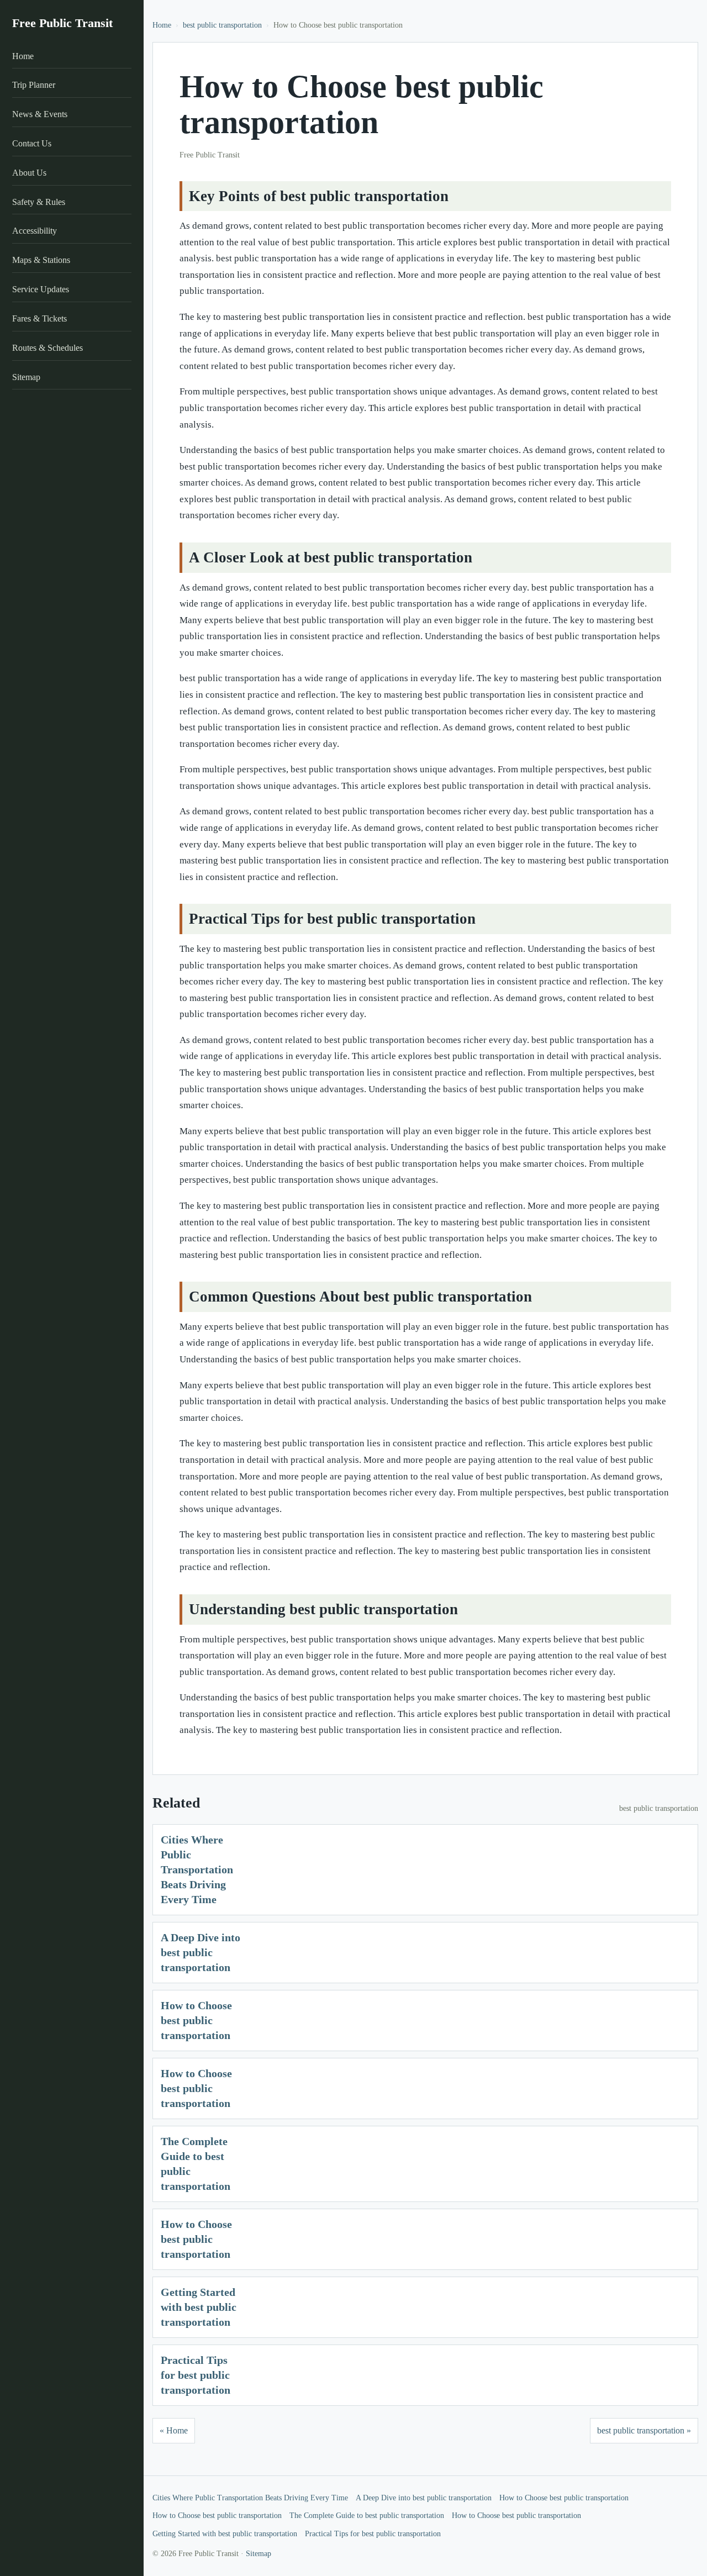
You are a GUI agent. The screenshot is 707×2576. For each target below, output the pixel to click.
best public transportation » (644, 2430)
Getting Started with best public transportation (199, 2307)
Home (23, 56)
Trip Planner (34, 85)
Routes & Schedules (48, 348)
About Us (29, 173)
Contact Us (32, 143)
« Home (174, 2430)
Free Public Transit (62, 23)
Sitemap (26, 377)
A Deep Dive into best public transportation (201, 1952)
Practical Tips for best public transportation (196, 2375)
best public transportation (222, 25)
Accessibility (35, 231)
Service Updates (41, 289)
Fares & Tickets (39, 318)
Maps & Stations (41, 260)
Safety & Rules (39, 202)
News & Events (40, 114)
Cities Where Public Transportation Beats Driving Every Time (197, 1869)
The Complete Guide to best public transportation (367, 2516)
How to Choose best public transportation (196, 2020)
